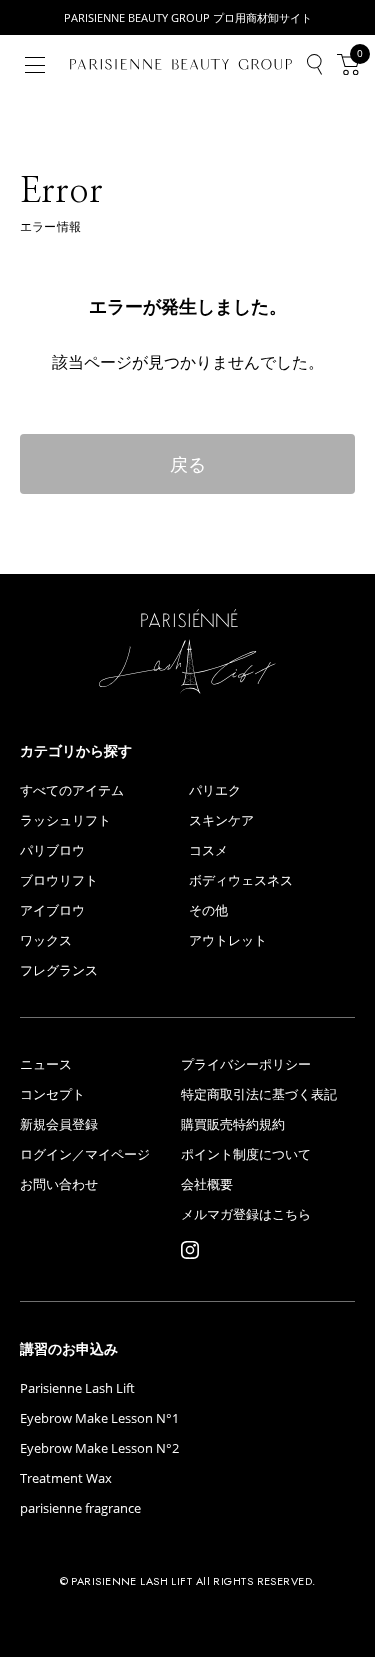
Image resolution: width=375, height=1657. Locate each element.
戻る (188, 464)
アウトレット (228, 940)
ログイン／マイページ (85, 1154)
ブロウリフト (59, 880)
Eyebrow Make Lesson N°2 (99, 1448)
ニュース (46, 1064)
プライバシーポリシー (246, 1064)
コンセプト (52, 1094)
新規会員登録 (59, 1124)
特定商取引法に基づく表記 (259, 1094)
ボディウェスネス (241, 880)
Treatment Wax (66, 1478)
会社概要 (207, 1184)
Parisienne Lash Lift (77, 1388)
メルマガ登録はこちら (246, 1214)
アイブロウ (52, 910)
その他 (208, 910)
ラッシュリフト (65, 820)
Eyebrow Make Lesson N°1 (99, 1418)
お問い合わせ (59, 1184)
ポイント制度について (246, 1154)
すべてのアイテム (72, 790)
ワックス (46, 940)
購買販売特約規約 (233, 1124)
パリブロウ (52, 850)
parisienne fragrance (80, 1508)
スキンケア (221, 820)
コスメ (208, 850)
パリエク (215, 790)
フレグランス (59, 970)
